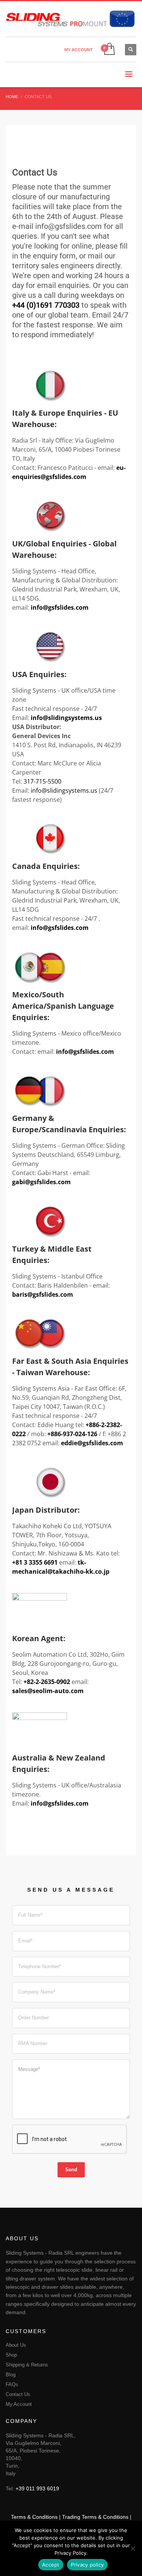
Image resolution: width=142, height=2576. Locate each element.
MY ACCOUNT (79, 50)
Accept (51, 2565)
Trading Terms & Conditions (95, 2517)
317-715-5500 (42, 781)
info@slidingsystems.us (64, 790)
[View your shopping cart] (109, 49)
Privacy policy (87, 2565)
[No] (133, 2548)
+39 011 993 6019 (37, 2488)
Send (71, 2170)
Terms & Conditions (34, 2517)
